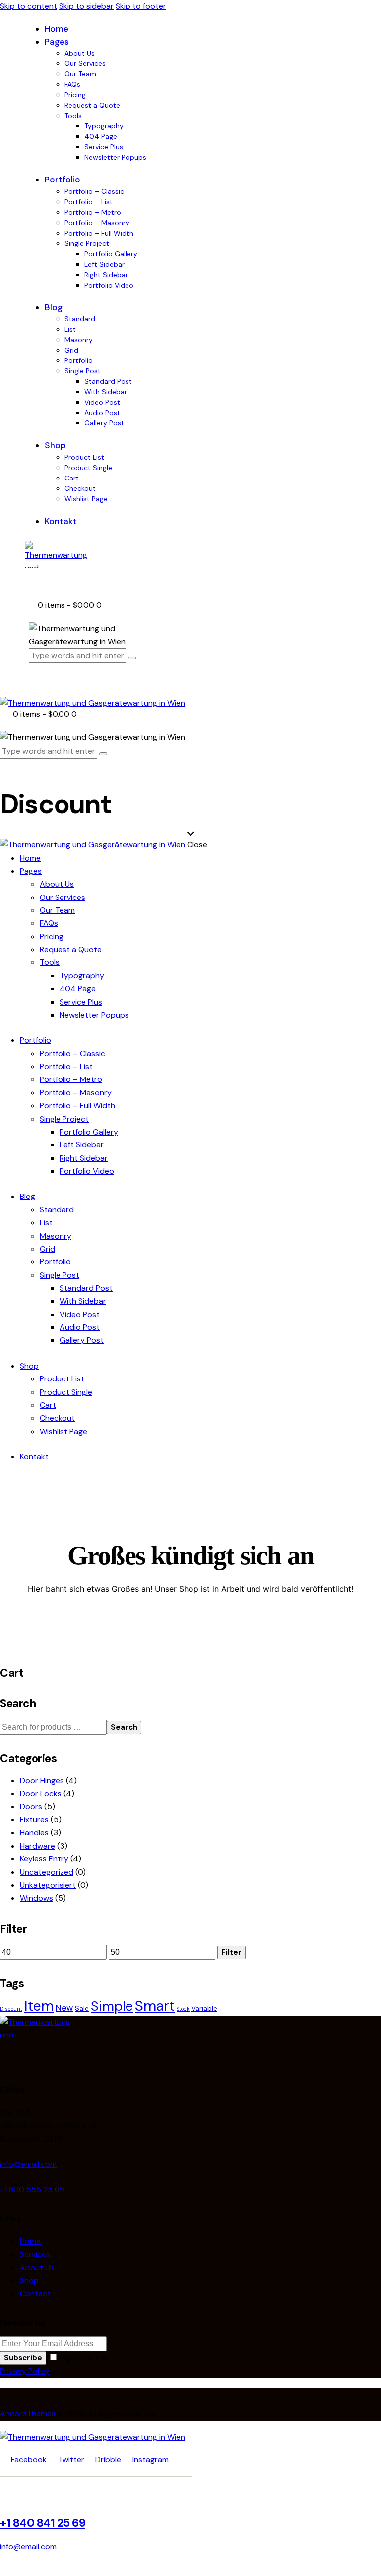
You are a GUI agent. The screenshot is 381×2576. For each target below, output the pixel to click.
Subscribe (23, 2358)
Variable (204, 2008)
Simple (112, 2006)
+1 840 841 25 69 (43, 2523)
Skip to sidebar (86, 6)
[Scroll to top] (5, 2569)
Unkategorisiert (48, 1885)
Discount (11, 2009)
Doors (31, 1807)
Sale (82, 2008)
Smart (155, 2006)
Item (39, 2006)
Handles (34, 1832)
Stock (183, 2009)
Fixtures (34, 1820)
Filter (231, 1952)
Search (124, 1727)
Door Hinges (42, 1780)
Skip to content (29, 6)
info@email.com (28, 2164)
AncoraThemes (28, 2414)
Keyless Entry (44, 1859)
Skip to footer (141, 6)
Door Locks (41, 1793)
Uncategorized (47, 1872)
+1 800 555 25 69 (32, 2189)
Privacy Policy (25, 2371)
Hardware (37, 1846)
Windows (36, 1898)
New (64, 2008)
